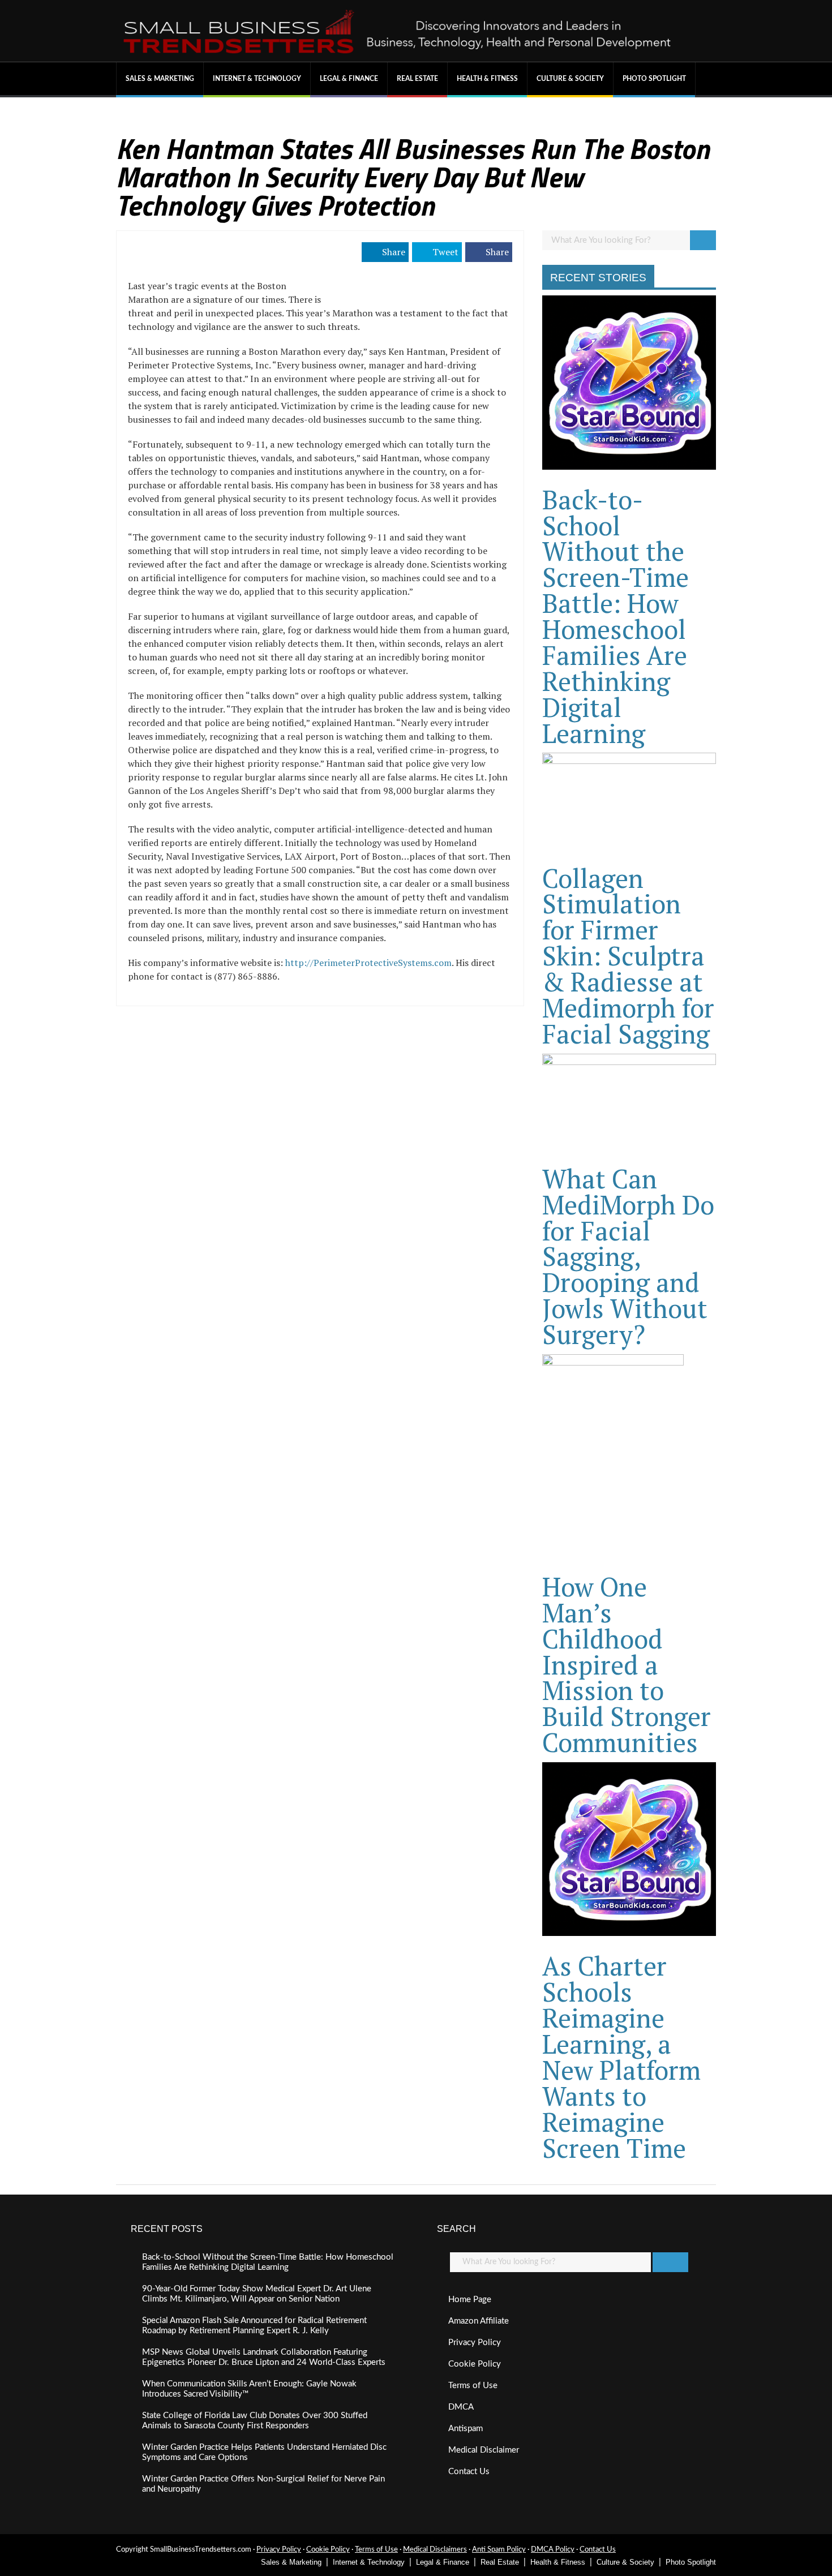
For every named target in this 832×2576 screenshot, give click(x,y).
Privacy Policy (475, 2343)
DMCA (461, 2407)
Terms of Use (473, 2386)
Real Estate (417, 79)
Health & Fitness (487, 79)
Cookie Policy (475, 2364)
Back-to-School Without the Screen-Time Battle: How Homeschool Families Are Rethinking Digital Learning (616, 616)
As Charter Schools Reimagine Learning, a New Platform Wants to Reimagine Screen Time (621, 2056)
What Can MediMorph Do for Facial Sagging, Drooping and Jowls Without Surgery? (628, 1256)
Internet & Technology (257, 79)
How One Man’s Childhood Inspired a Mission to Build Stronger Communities (627, 1664)
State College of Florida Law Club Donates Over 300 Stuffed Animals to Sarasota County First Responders (255, 2421)
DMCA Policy (553, 2550)
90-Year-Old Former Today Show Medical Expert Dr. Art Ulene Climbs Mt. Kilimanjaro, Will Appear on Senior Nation (257, 2294)
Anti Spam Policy (499, 2550)
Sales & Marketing (160, 79)
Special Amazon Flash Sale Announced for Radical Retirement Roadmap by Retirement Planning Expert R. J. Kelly (254, 2326)
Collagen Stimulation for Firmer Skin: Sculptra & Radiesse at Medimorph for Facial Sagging (628, 956)
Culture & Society (570, 79)
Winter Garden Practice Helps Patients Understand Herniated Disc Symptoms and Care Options (264, 2452)
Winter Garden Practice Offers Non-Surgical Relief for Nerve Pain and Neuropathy (263, 2484)
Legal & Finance (349, 79)
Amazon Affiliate (479, 2321)
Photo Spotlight (654, 79)
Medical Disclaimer (484, 2450)
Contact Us (469, 2472)
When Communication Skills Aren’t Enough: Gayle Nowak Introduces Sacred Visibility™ (249, 2389)
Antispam (466, 2429)
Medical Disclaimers (435, 2550)
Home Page (470, 2300)
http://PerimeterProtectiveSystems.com (368, 963)
